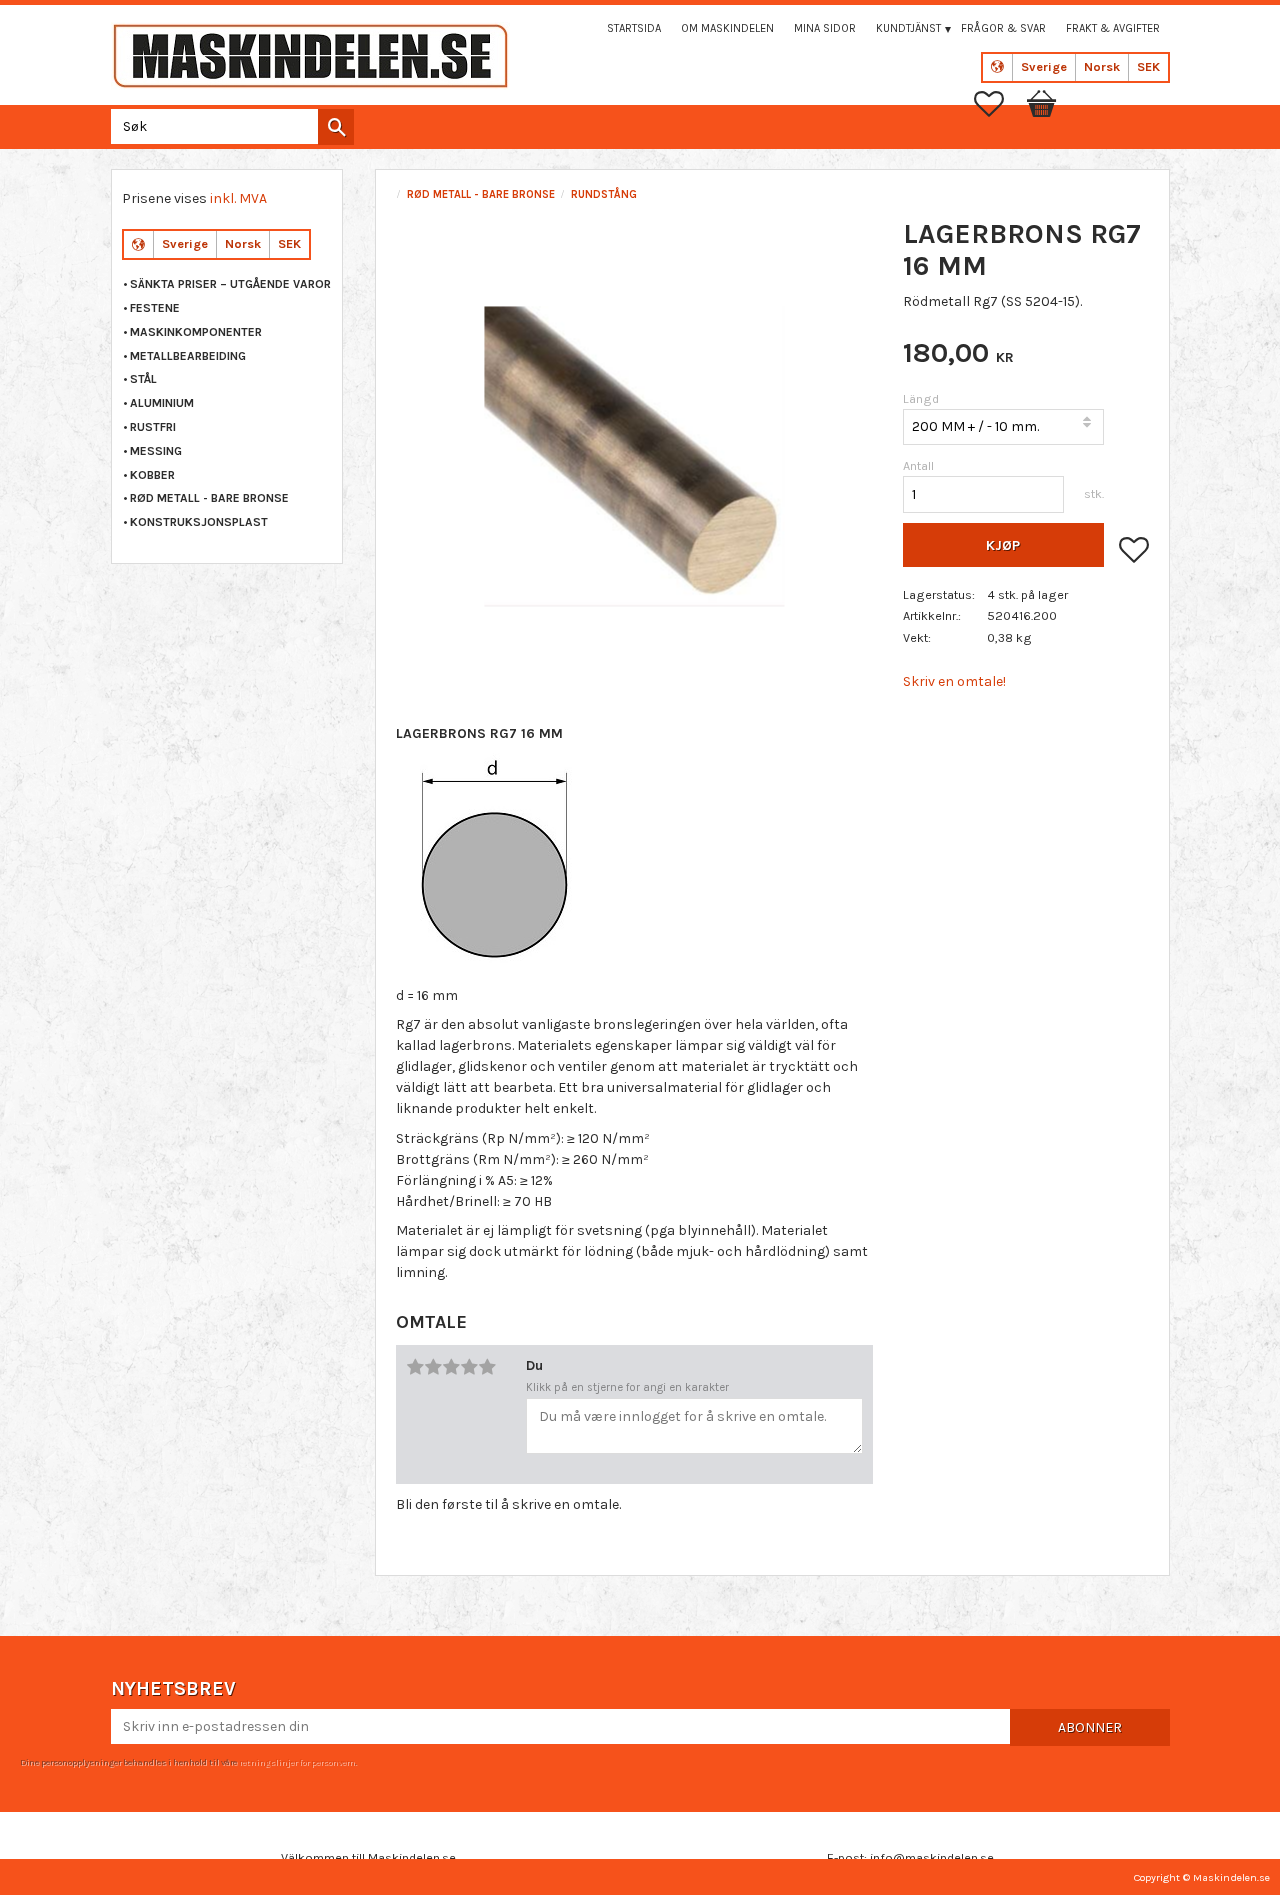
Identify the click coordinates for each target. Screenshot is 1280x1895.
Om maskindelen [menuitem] (727, 28)
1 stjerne (415, 1367)
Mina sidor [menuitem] (825, 28)
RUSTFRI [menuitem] (153, 427)
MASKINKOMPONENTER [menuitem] (196, 332)
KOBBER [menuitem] (152, 475)
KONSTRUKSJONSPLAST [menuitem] (199, 522)
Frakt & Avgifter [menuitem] (1113, 28)
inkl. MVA (238, 198)
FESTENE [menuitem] (155, 308)
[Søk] (336, 127)
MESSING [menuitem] (156, 451)
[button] (999, 104)
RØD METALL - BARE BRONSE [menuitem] (209, 498)
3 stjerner (451, 1367)
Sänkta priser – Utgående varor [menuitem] (230, 284)
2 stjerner (433, 1367)
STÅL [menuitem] (143, 379)
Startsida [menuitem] (634, 28)
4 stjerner (469, 1367)
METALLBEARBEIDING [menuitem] (188, 356)
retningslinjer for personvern (297, 1762)
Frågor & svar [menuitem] (1003, 28)
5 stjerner (487, 1367)
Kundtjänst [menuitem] (908, 28)
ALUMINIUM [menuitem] (162, 403)
